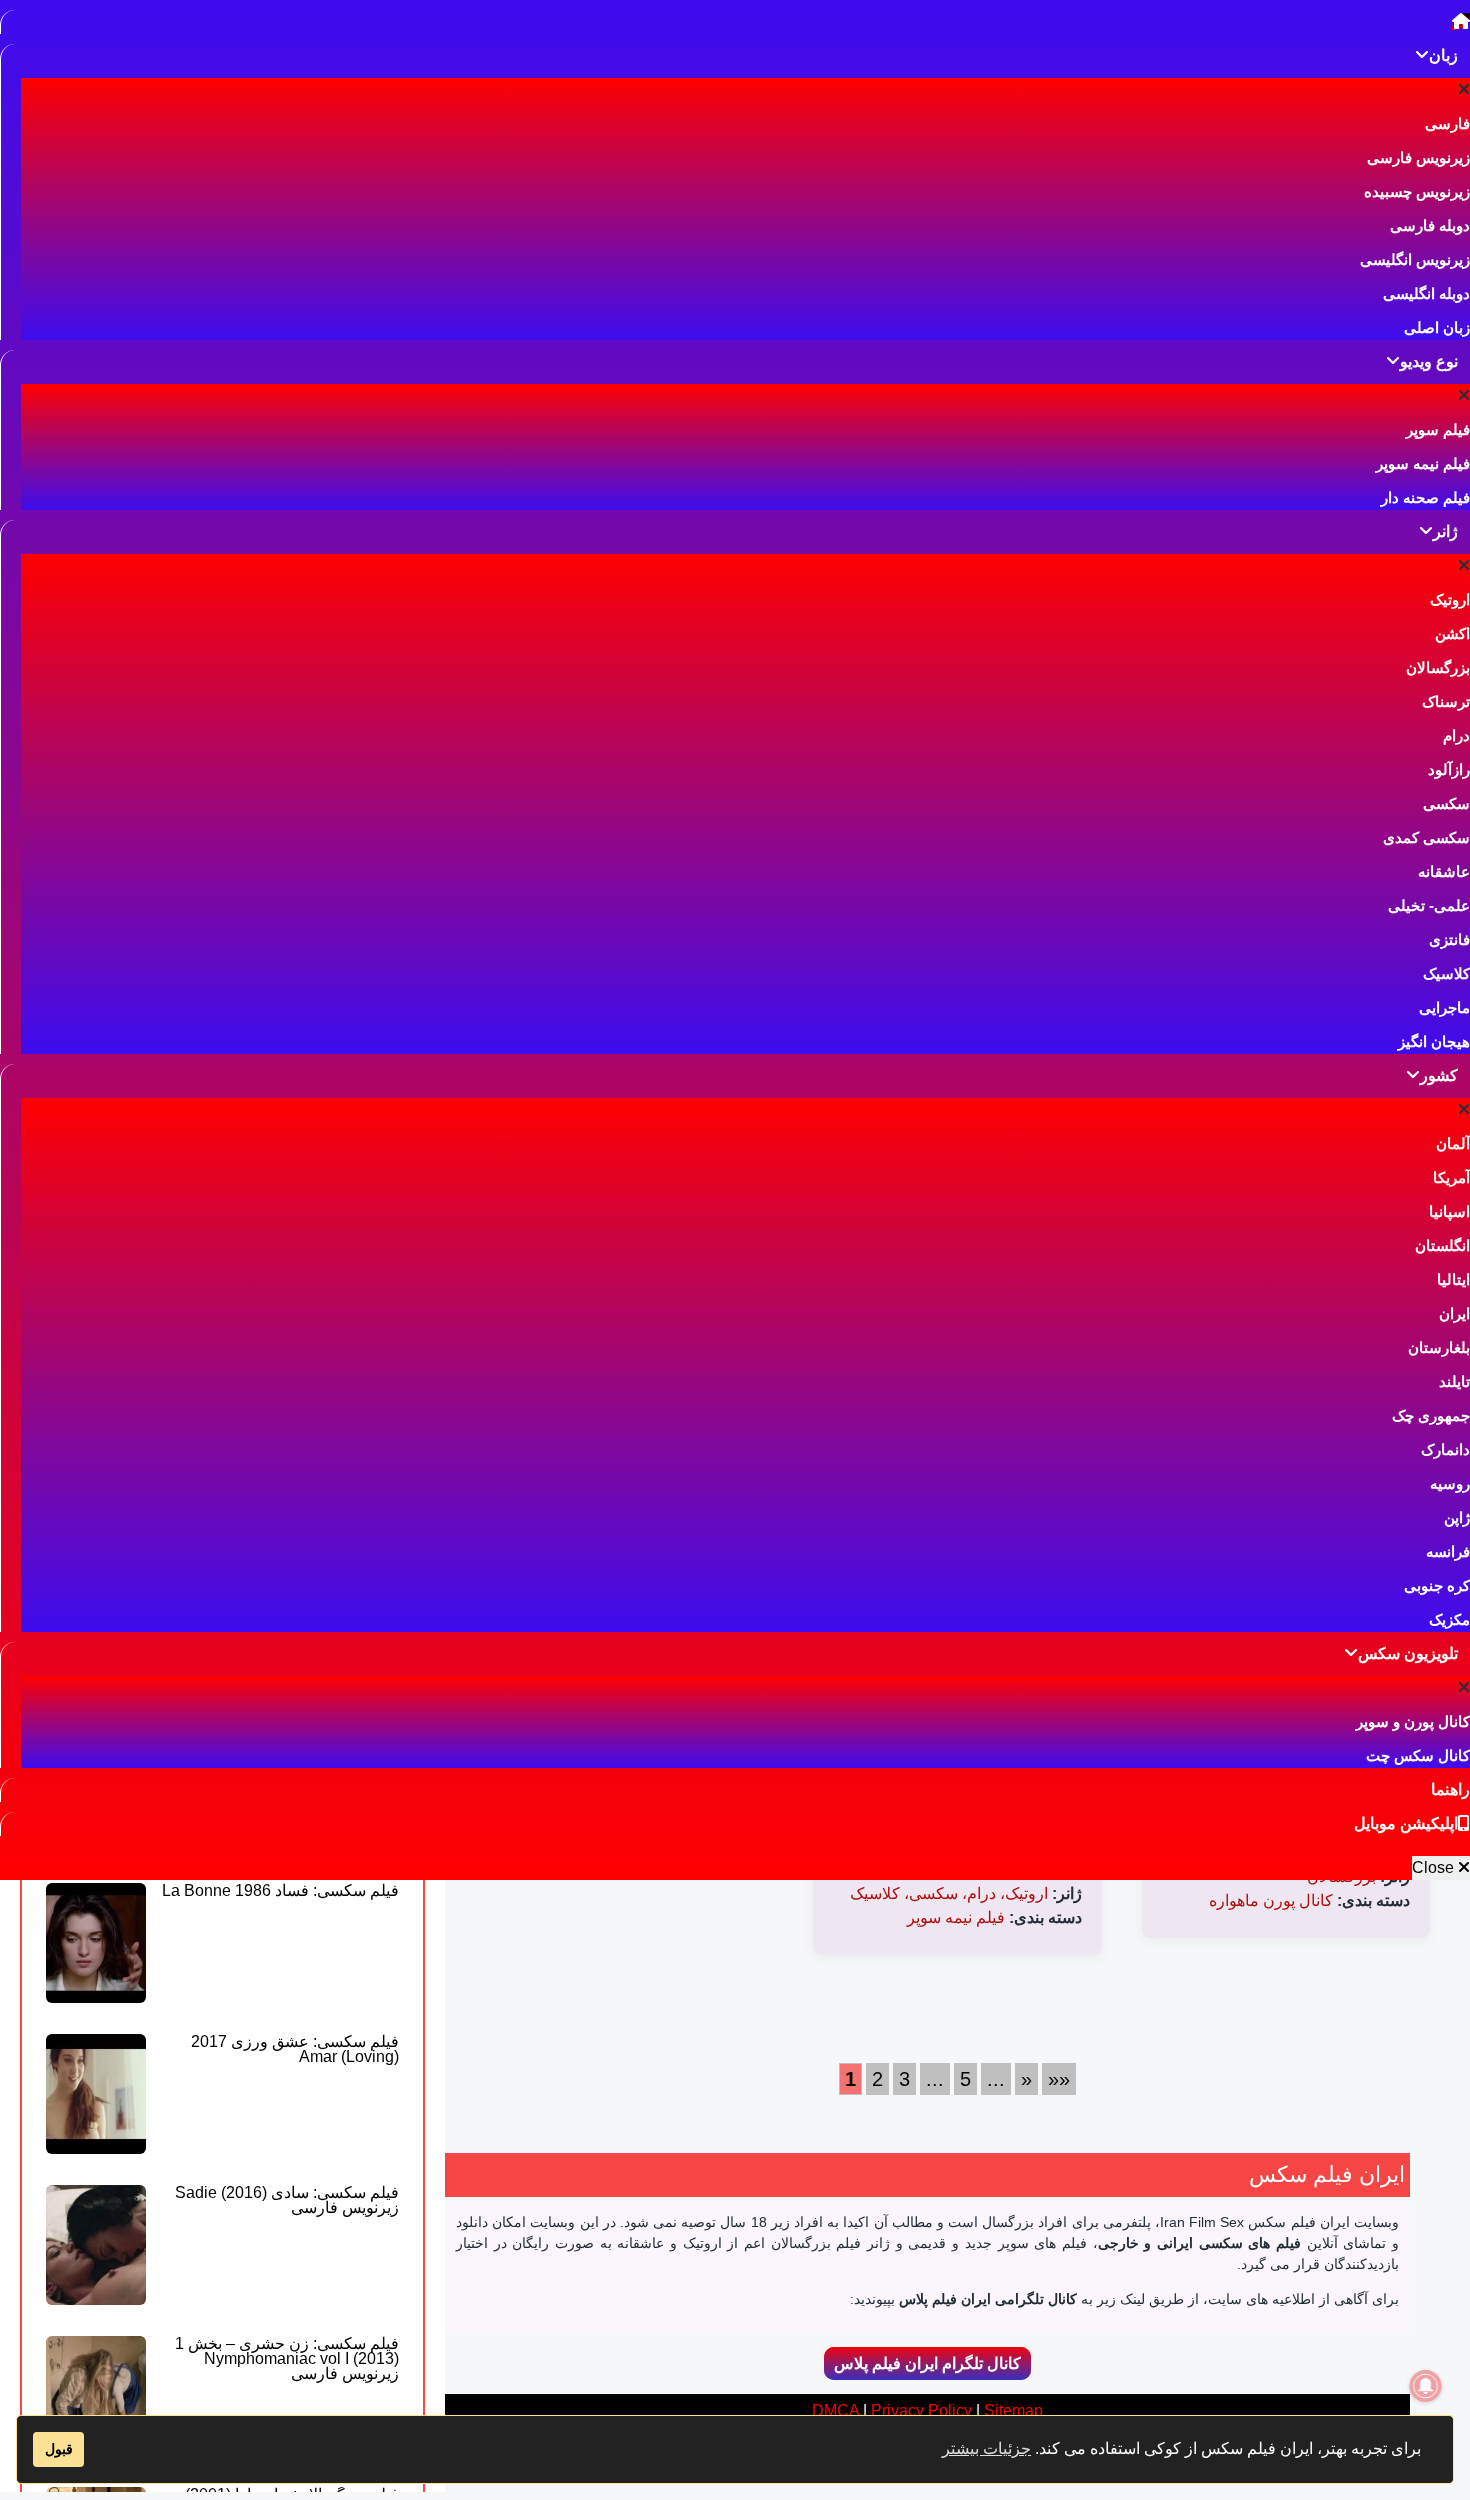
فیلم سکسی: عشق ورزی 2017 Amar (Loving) (295, 2049)
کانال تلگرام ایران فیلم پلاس (927, 2363)
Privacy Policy (921, 2410)
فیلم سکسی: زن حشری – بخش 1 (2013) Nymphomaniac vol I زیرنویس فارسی (287, 2358)
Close (1435, 1867)
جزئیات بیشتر (986, 2448)
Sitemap (1013, 2410)
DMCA (835, 2410)
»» (1059, 2079)
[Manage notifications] (1426, 2386)
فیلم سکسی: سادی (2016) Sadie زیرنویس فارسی (287, 2200)
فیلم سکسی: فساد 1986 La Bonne (280, 1890)
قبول (59, 2449)
